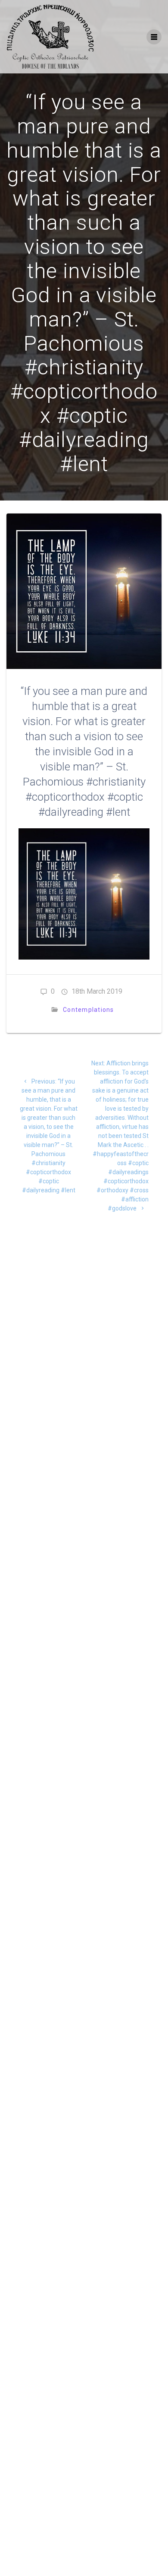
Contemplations (89, 1010)
